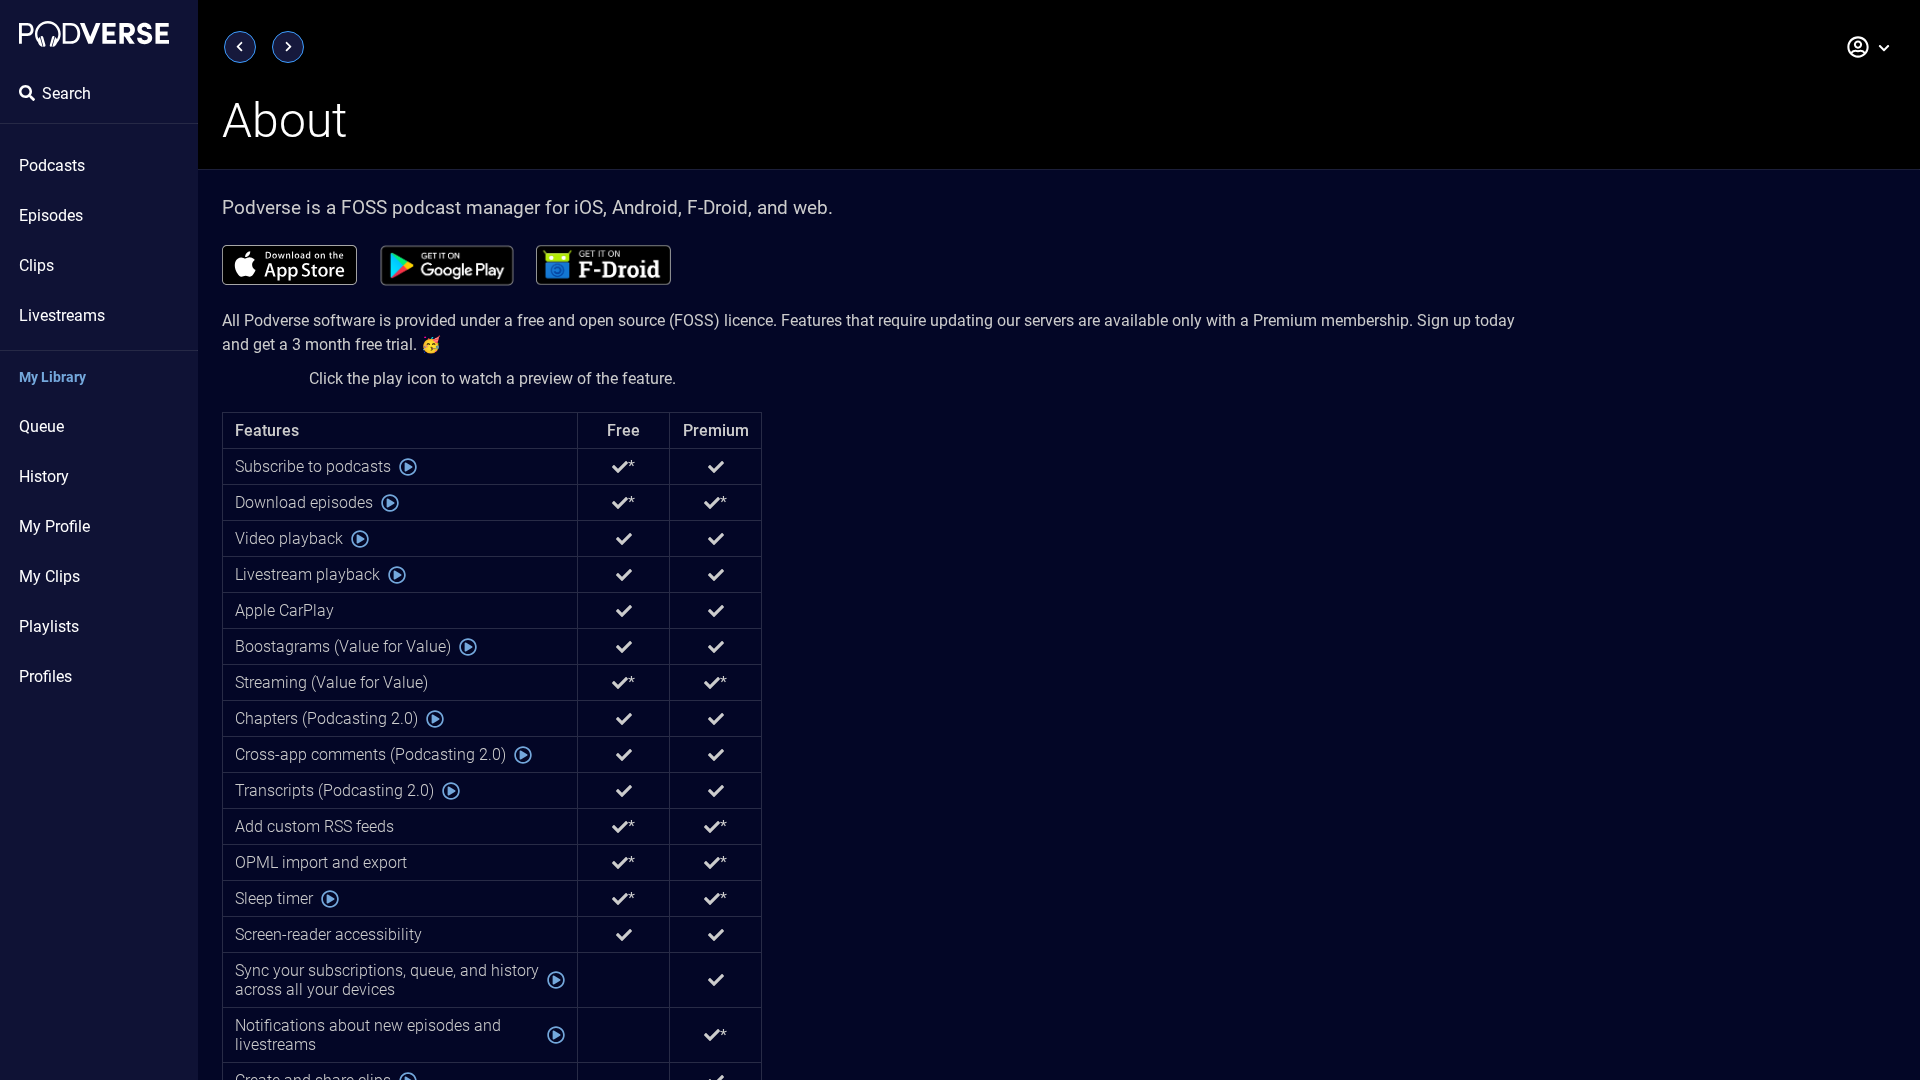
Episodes (51, 215)
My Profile (54, 526)
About (284, 120)
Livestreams (62, 315)
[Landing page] (94, 34)
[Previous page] (240, 47)
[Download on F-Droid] (603, 265)
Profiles (45, 676)
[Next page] (288, 47)
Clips (36, 265)
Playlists (49, 626)
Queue (41, 426)
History (44, 476)
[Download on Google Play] (446, 265)
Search (66, 93)
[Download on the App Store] (289, 265)
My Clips (49, 576)
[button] (1869, 47)
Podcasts (52, 165)
